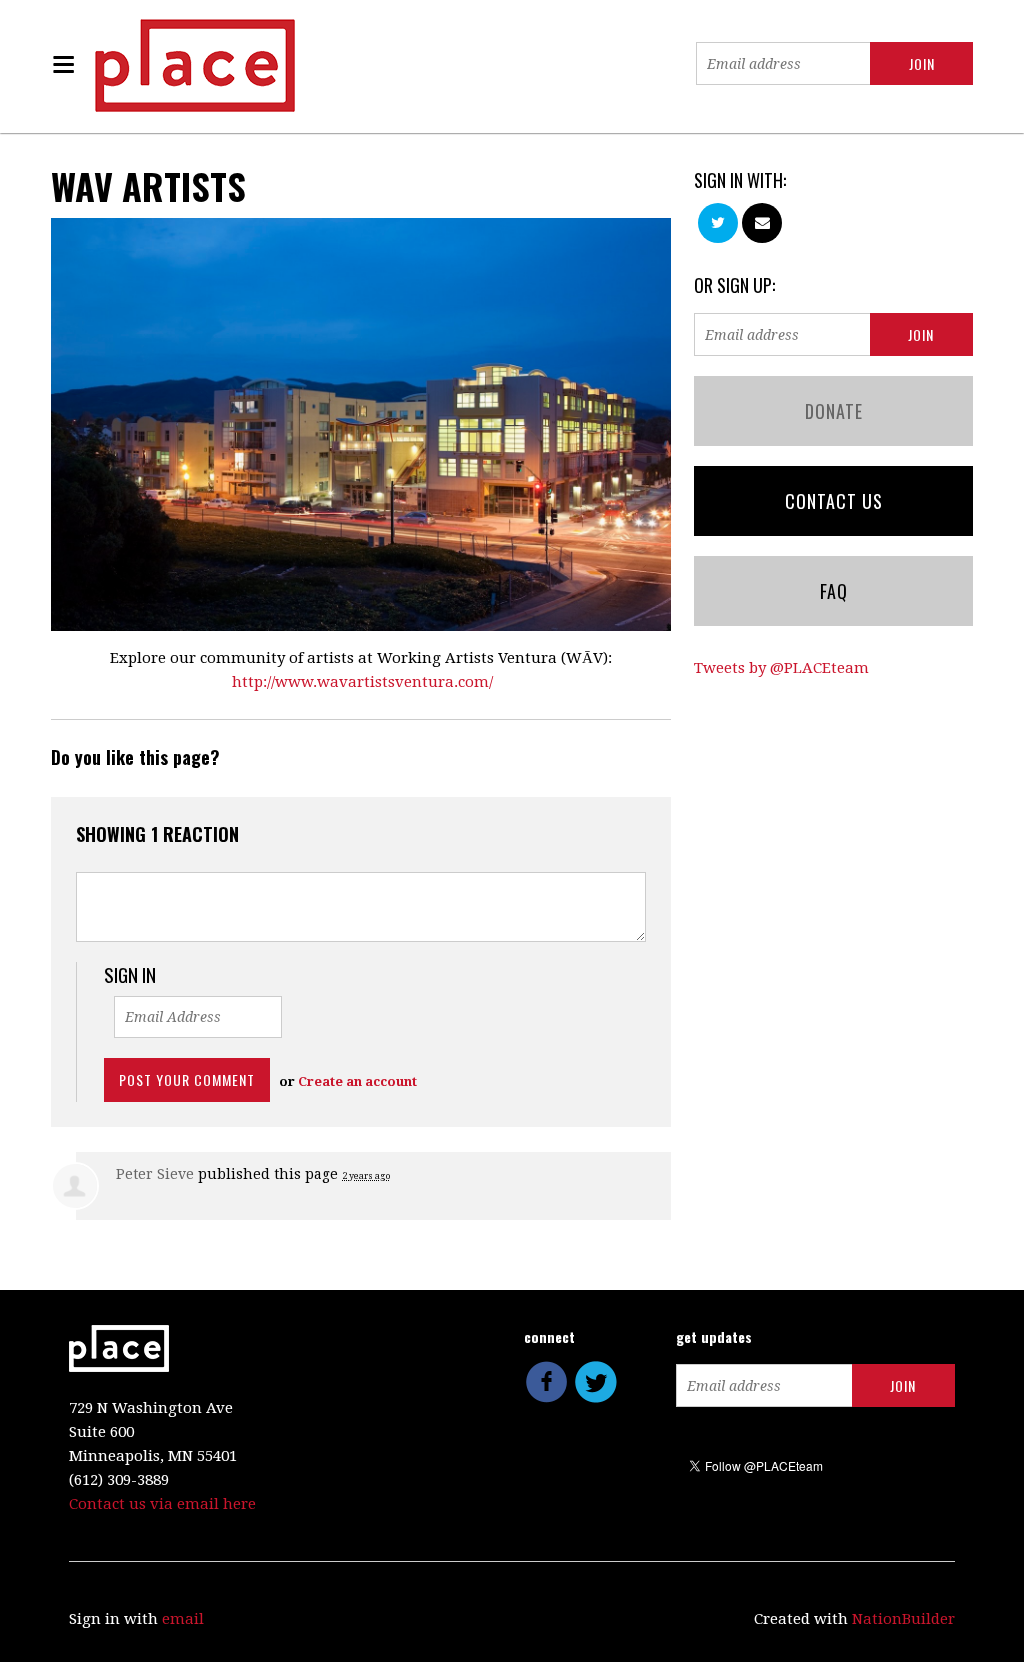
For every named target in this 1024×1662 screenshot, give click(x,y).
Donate (834, 411)
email (183, 1619)
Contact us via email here (162, 1504)
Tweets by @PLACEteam (781, 668)
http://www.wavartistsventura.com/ (362, 682)
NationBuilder (903, 1619)
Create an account (357, 1081)
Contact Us (834, 501)
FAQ (834, 591)
